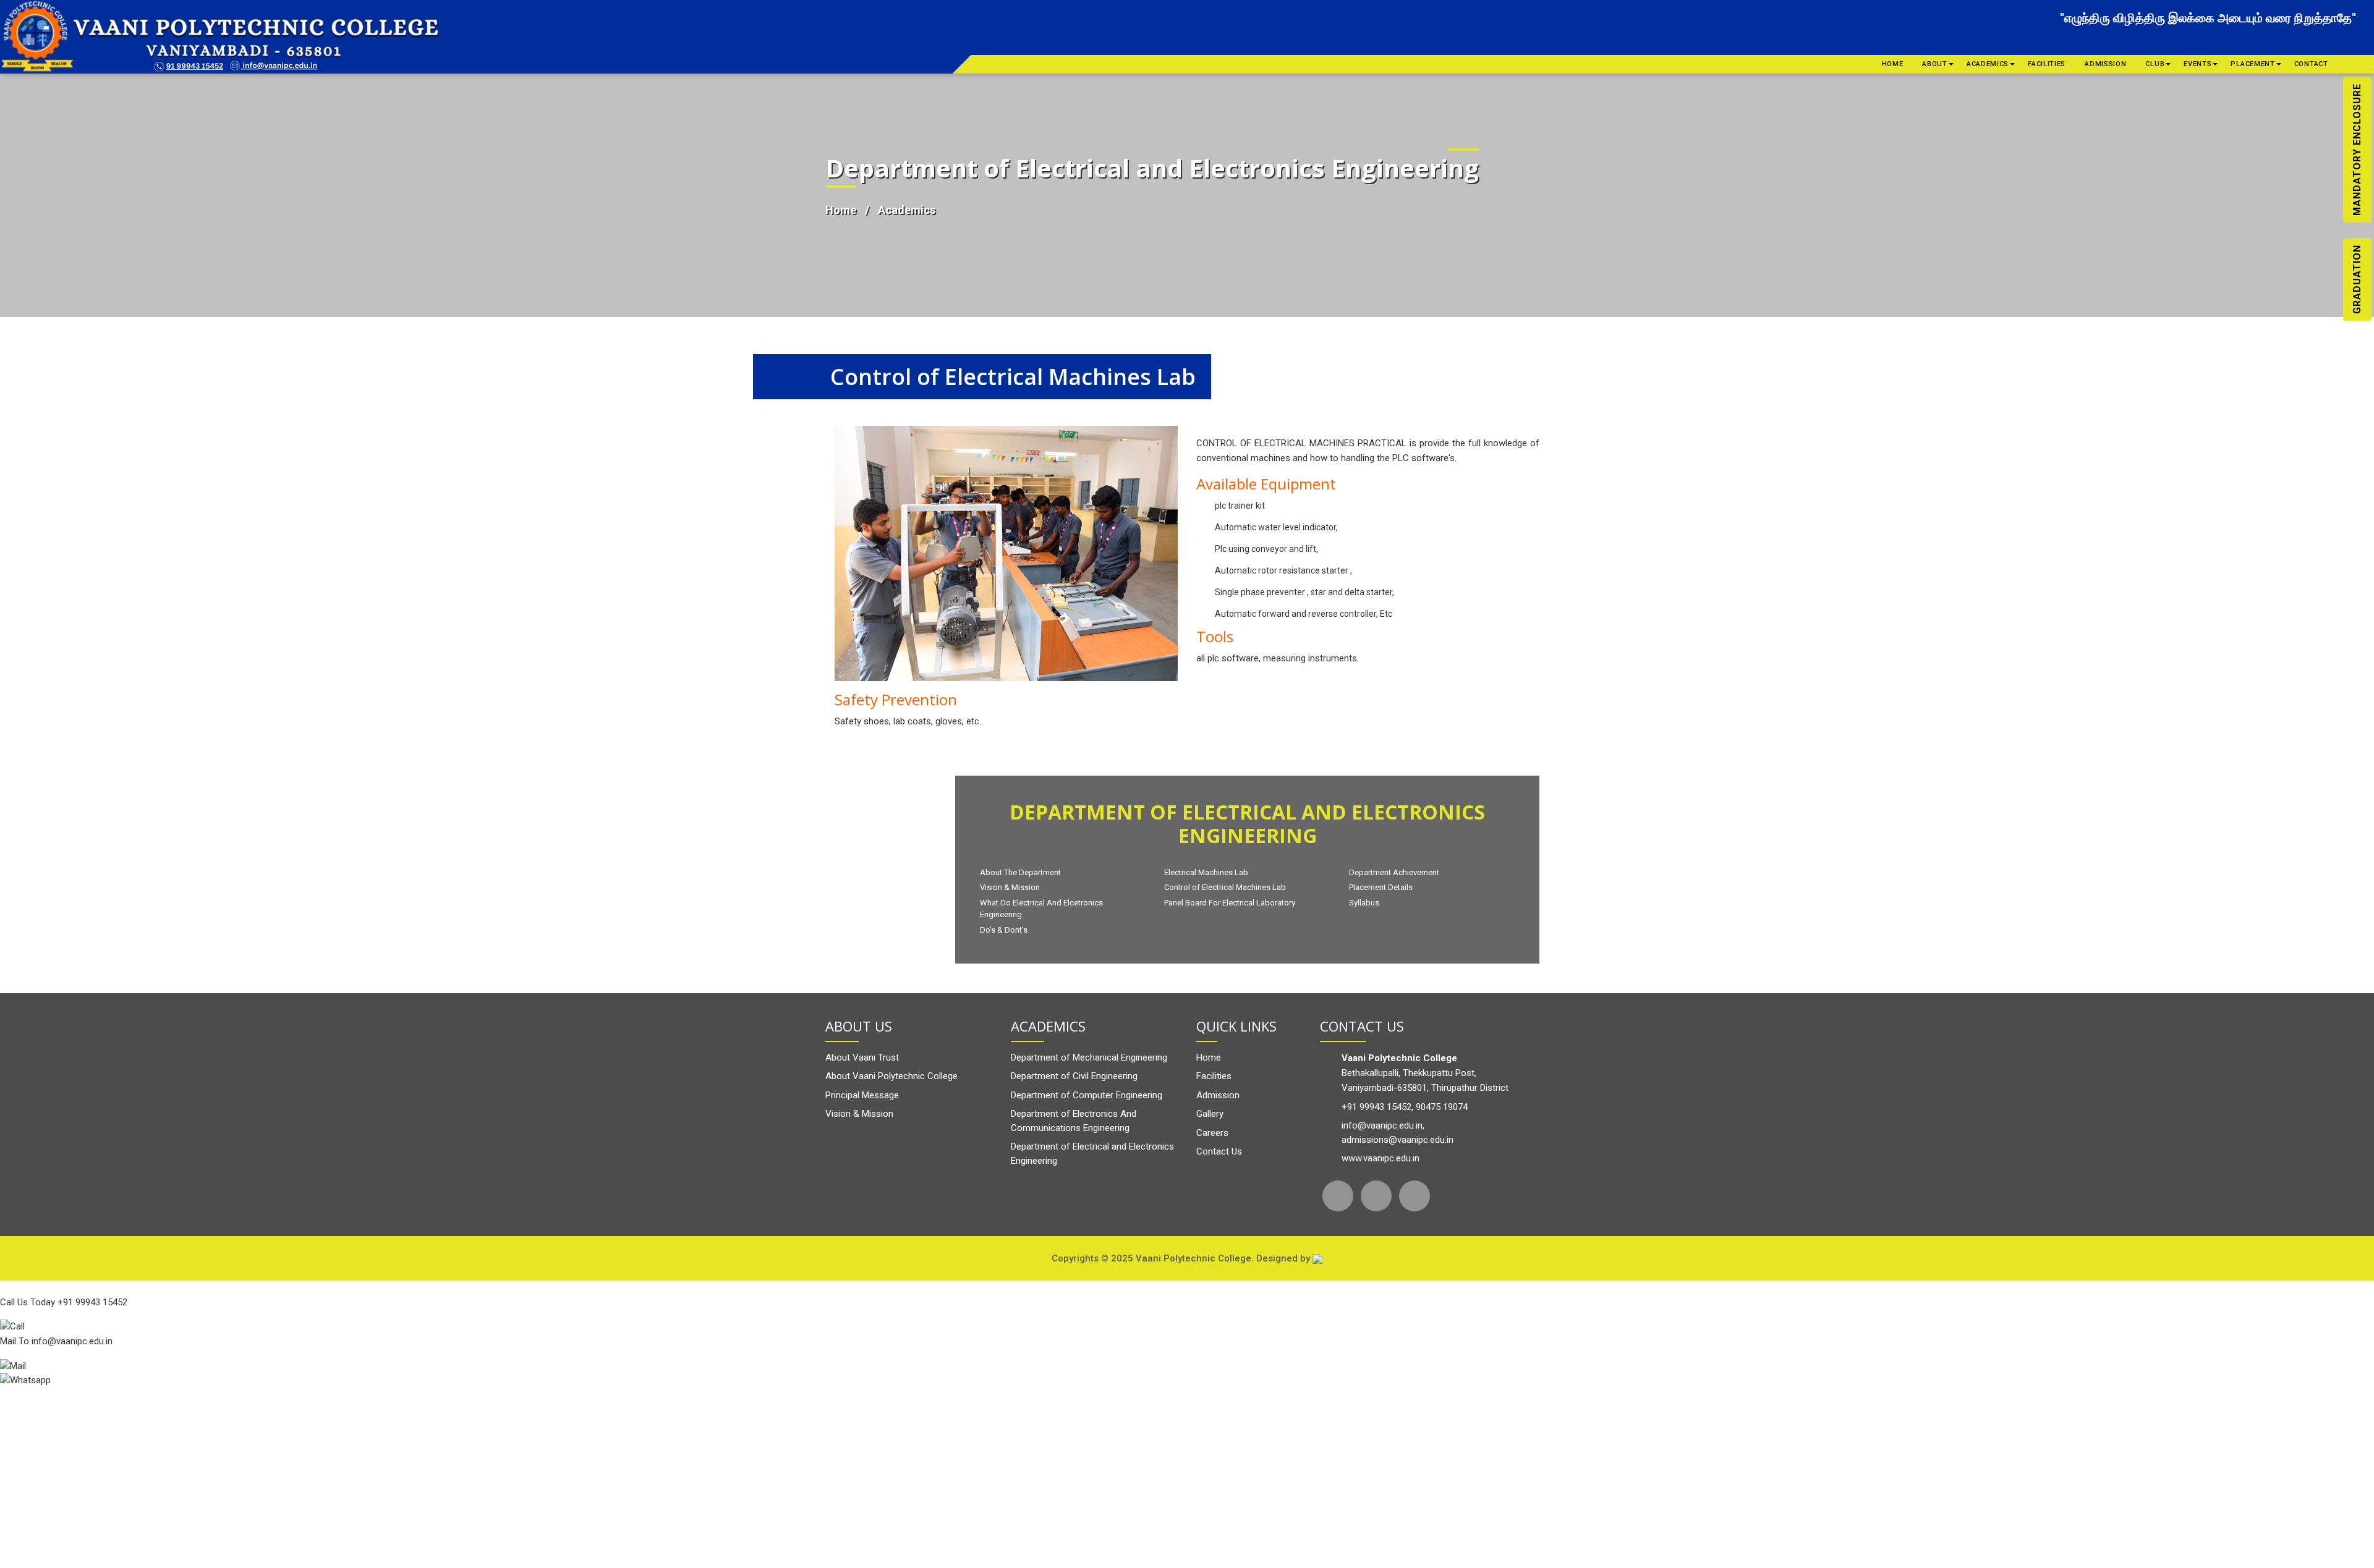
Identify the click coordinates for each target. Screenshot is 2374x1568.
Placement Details (1381, 887)
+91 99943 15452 (1376, 1107)
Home (1893, 64)
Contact (2311, 64)
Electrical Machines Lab (1206, 872)
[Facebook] (1338, 1196)
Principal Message (862, 1095)
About (1935, 64)
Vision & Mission (1010, 887)
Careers (1212, 1133)
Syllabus (1364, 903)
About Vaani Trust (862, 1057)
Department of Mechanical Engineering (1089, 1057)
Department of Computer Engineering (1087, 1095)
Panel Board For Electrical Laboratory (1230, 903)
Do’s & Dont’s (1004, 930)
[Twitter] (1376, 1196)
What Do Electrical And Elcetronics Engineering (1041, 909)
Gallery (1210, 1114)
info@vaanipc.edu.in (1382, 1125)
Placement (2253, 64)
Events (2197, 64)
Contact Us (1219, 1151)
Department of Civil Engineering (1074, 1076)
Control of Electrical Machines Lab (1225, 887)
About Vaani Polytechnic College (891, 1076)
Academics (1988, 64)
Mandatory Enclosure (2357, 150)
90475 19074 (1442, 1107)
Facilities (2047, 64)
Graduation (2357, 279)
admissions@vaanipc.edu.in (1398, 1140)
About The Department (1020, 872)
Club (2155, 64)
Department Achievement (1394, 872)
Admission (2105, 64)
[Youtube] (1415, 1196)
